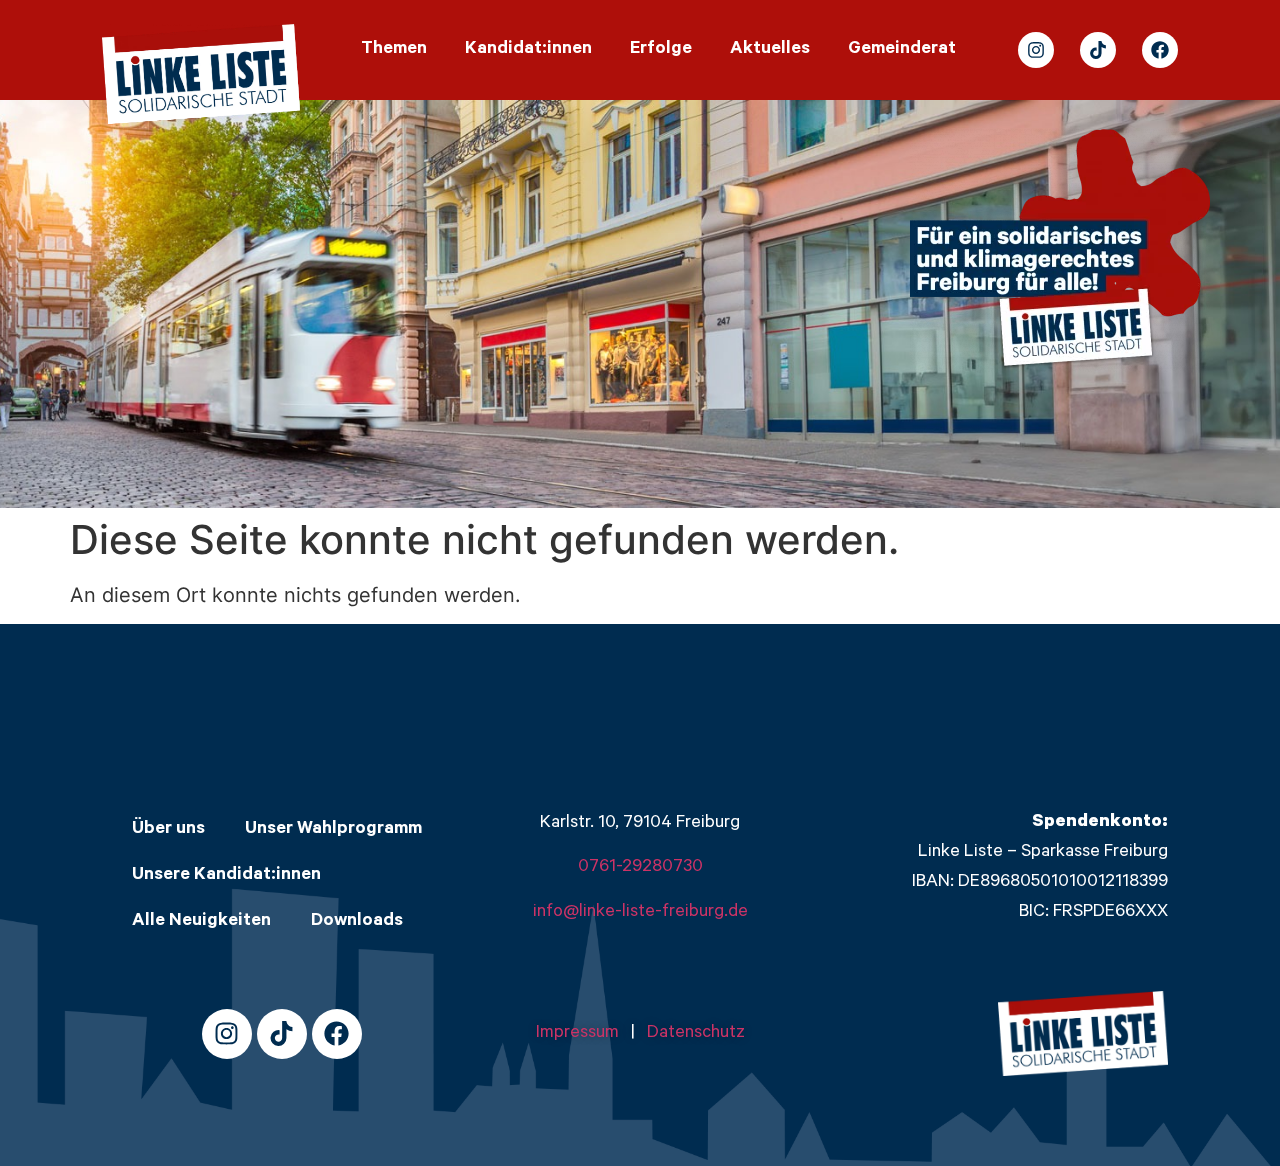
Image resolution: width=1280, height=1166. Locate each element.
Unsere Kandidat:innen (226, 876)
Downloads (357, 922)
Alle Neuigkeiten (201, 922)
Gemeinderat (902, 50)
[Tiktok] (1098, 50)
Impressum (583, 1034)
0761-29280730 (640, 868)
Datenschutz (696, 1034)
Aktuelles (770, 50)
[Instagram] (1036, 50)
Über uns (168, 830)
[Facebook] (1160, 50)
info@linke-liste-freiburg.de (640, 913)
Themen (394, 50)
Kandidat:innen (528, 50)
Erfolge (661, 50)
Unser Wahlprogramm (333, 830)
